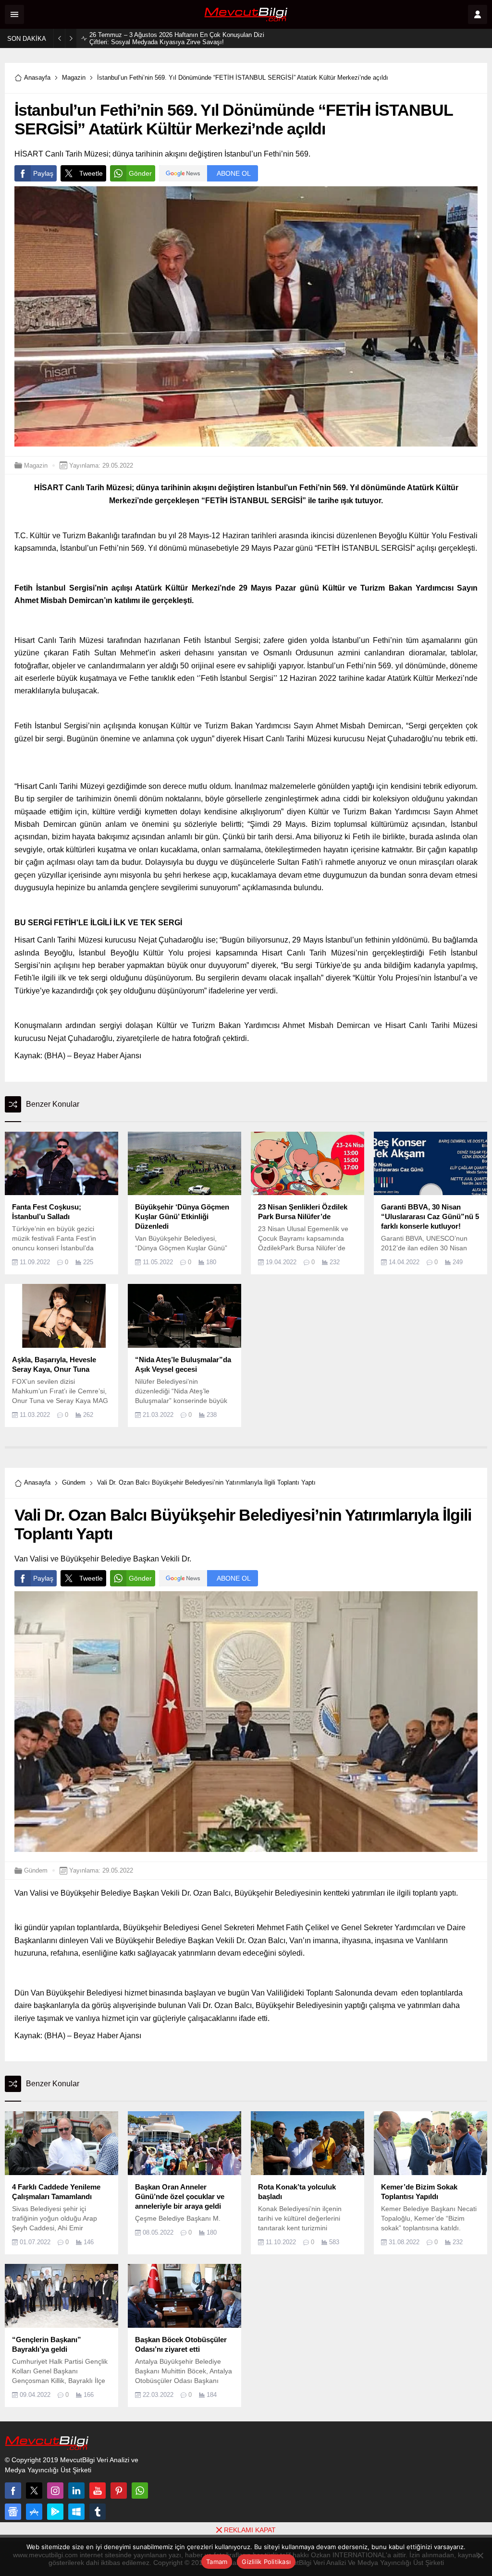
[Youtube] (98, 2491)
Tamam (217, 2562)
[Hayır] (480, 2555)
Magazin (74, 78)
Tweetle (91, 173)
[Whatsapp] (140, 2491)
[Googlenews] (13, 2512)
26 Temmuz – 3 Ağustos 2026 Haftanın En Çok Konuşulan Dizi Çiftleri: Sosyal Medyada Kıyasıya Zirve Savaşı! (177, 38)
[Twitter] (34, 2491)
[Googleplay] (55, 2512)
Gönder (140, 173)
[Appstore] (34, 2512)
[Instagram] (55, 2491)
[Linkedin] (76, 2491)
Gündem (74, 1482)
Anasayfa (37, 78)
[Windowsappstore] (76, 2512)
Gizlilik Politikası (266, 2562)
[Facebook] (13, 2491)
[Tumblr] (98, 2512)
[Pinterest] (119, 2491)
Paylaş (43, 173)
